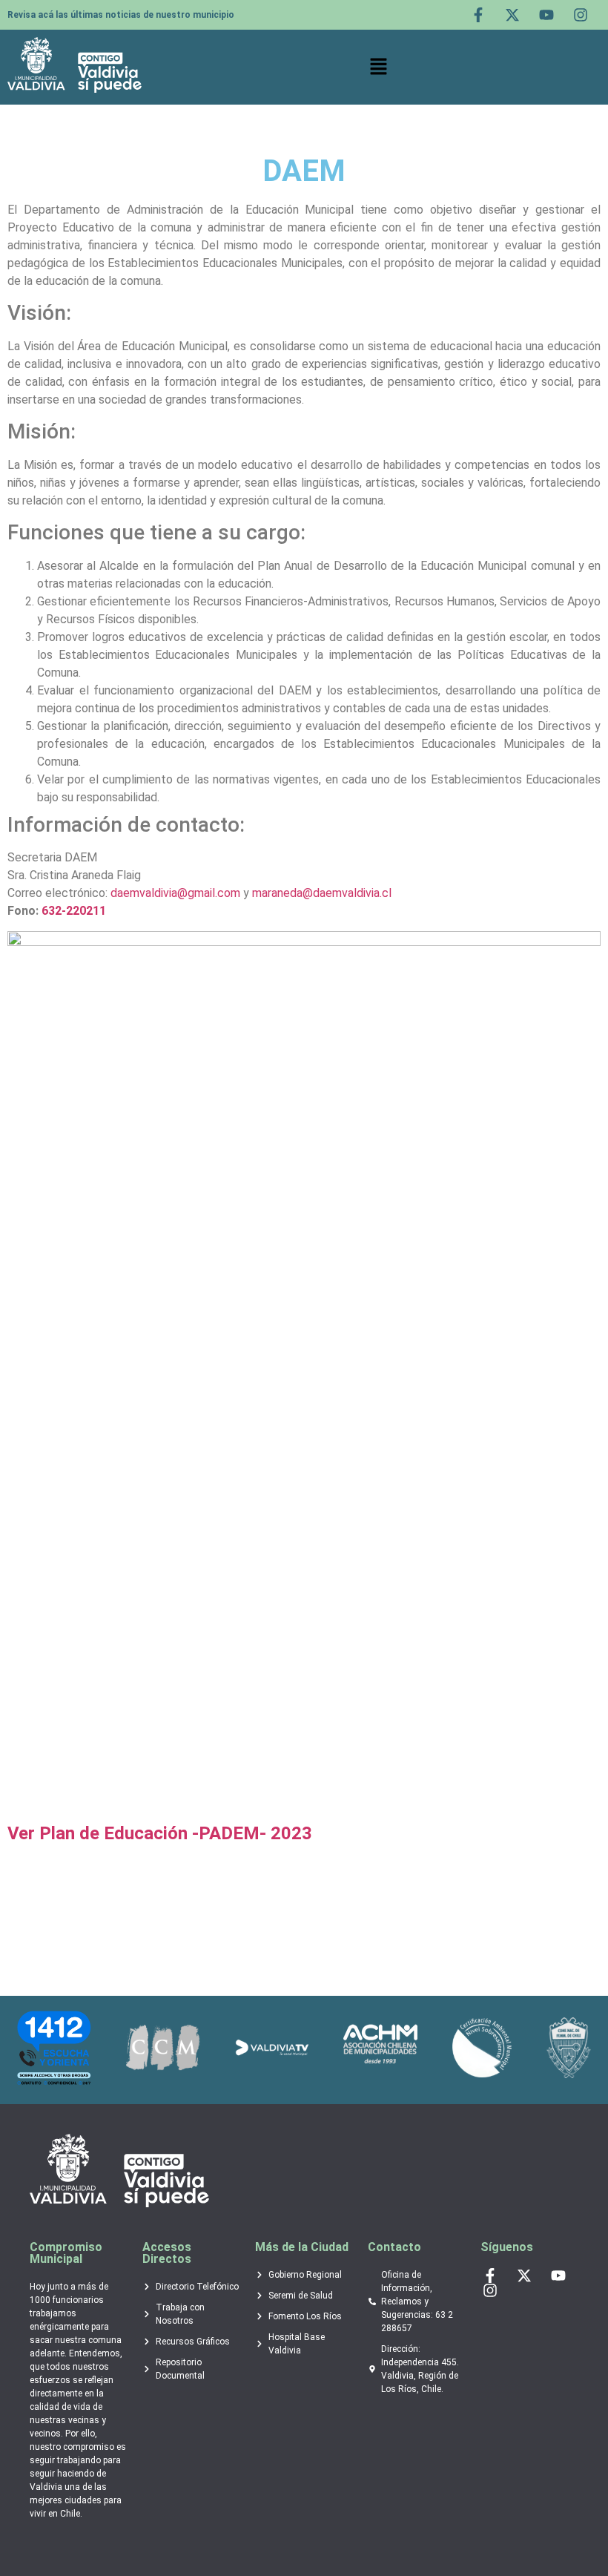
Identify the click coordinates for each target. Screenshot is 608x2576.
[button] (379, 67)
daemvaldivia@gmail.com (175, 893)
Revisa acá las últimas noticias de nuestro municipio (121, 15)
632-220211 (74, 911)
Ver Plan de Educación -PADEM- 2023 (160, 1833)
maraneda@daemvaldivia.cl (322, 893)
